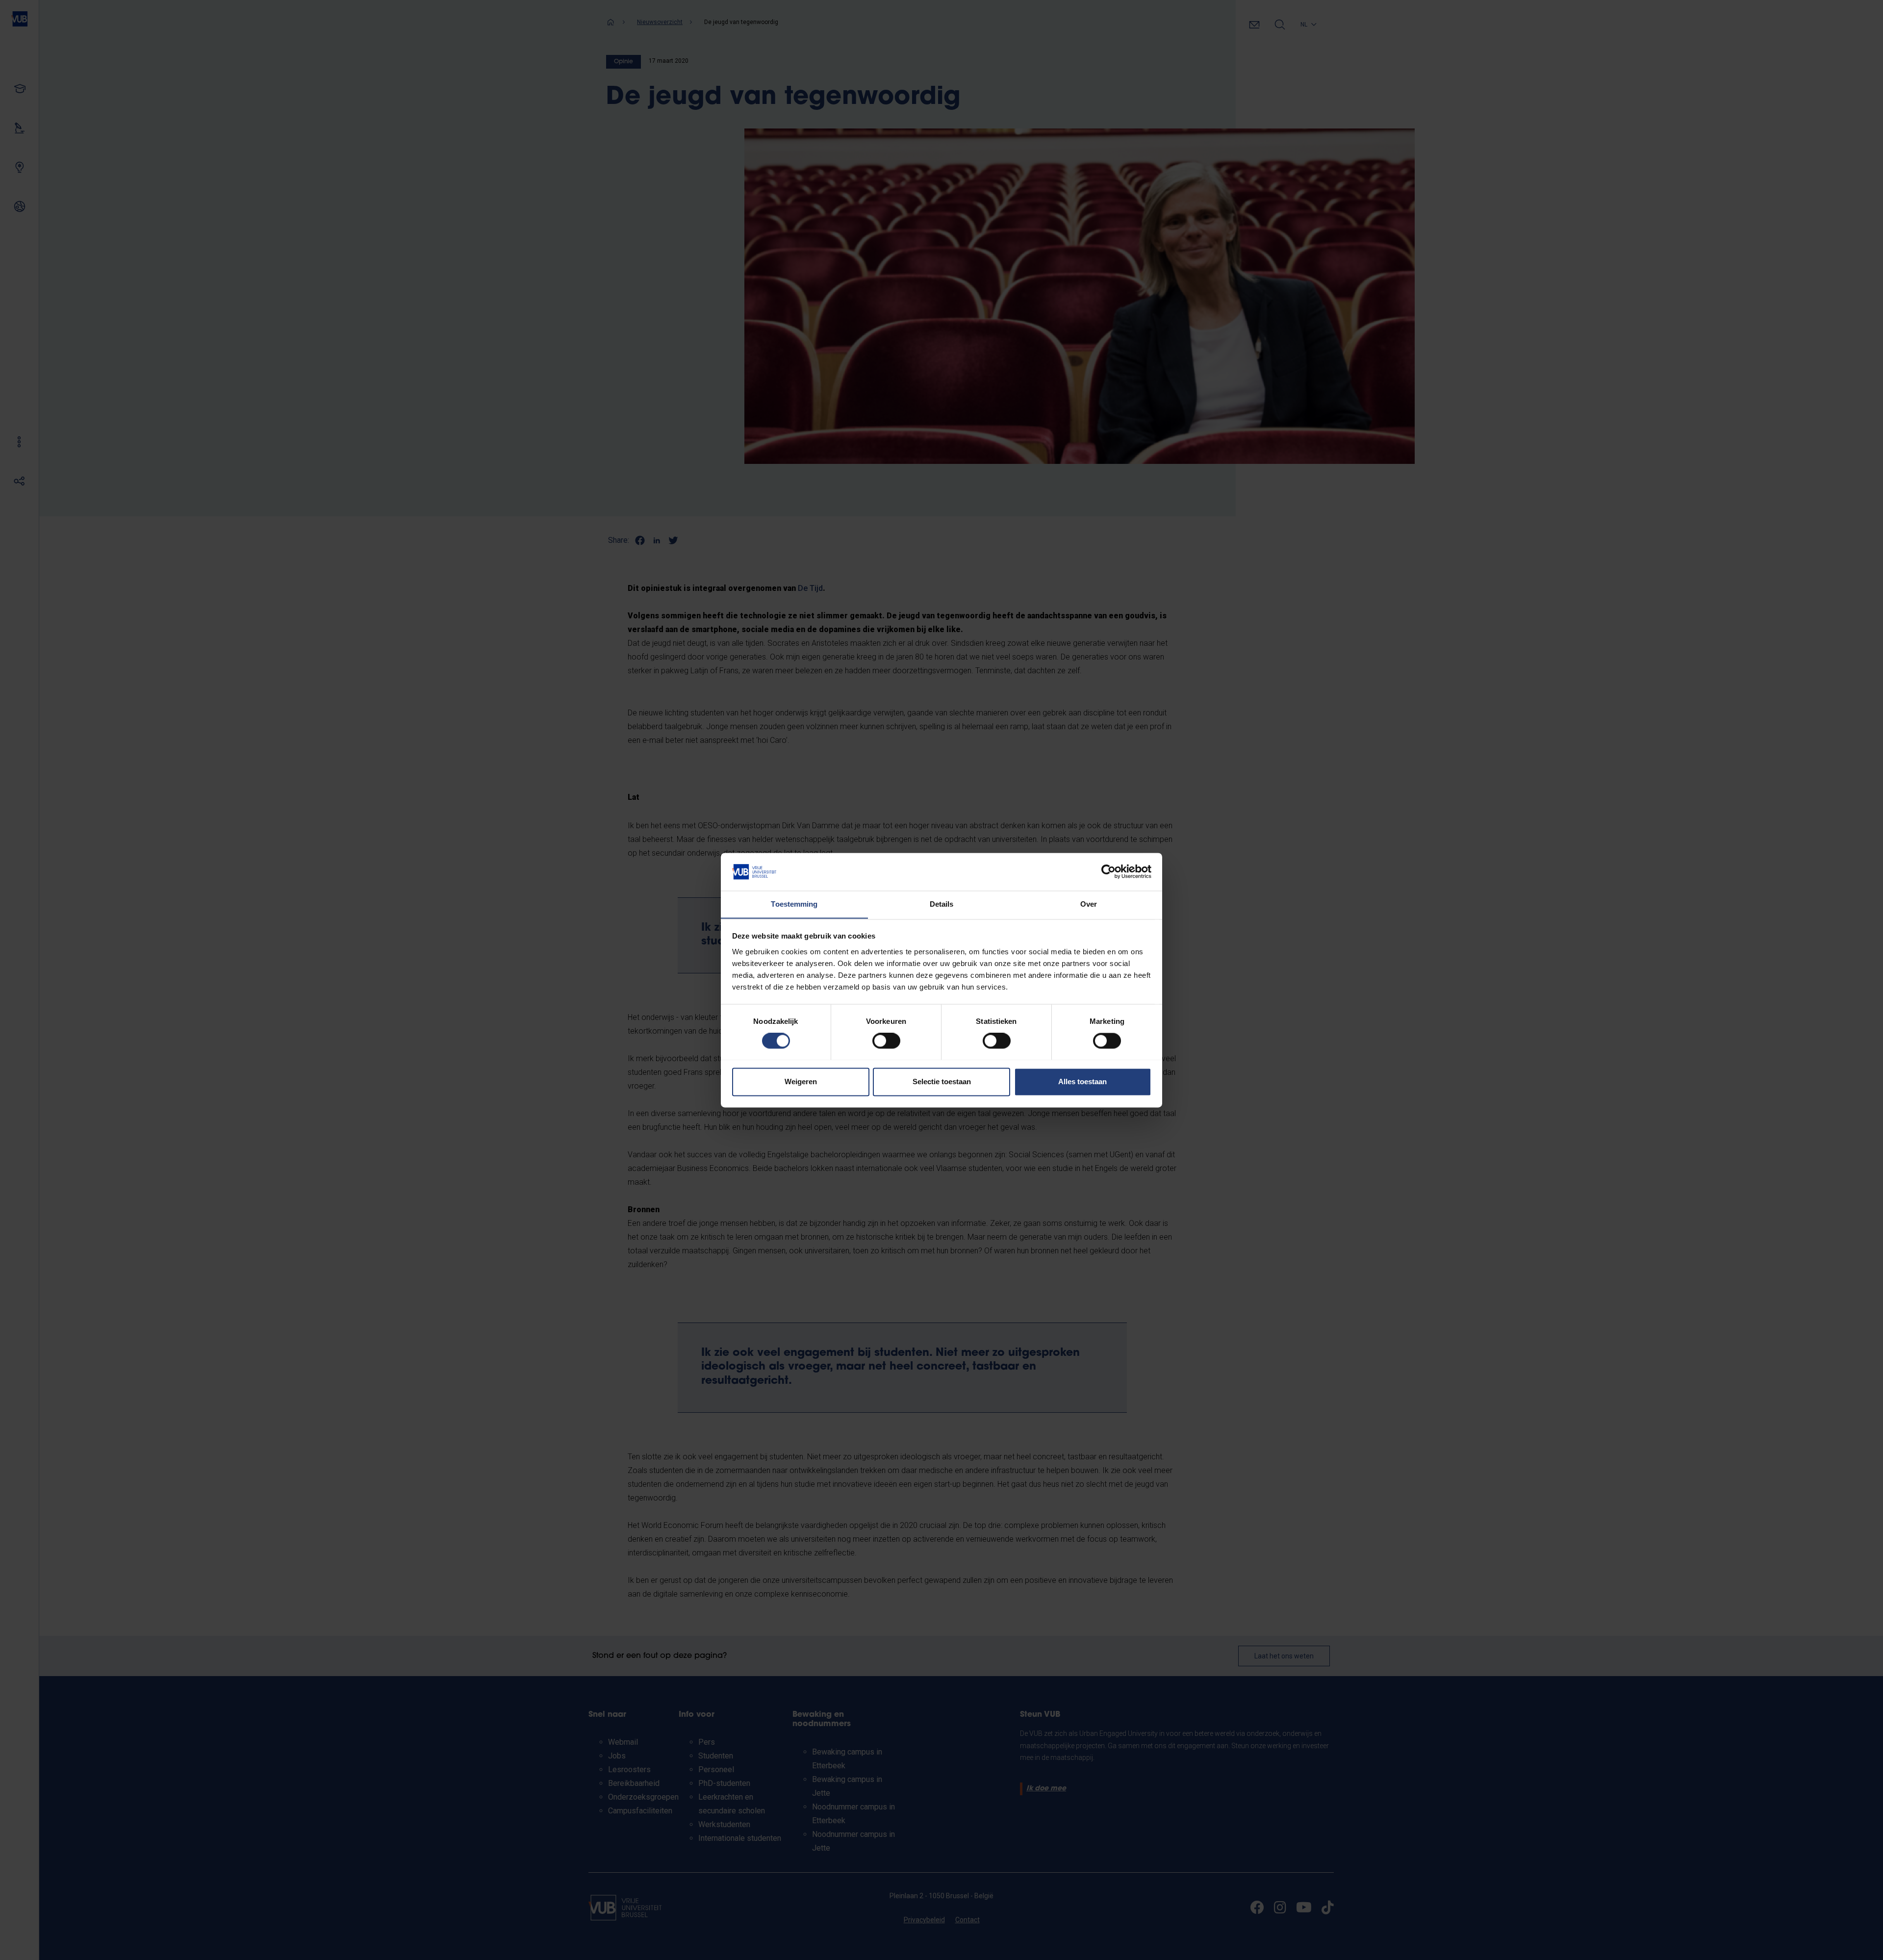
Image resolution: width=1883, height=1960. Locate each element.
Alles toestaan (1082, 1082)
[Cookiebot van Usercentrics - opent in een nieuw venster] (1108, 871)
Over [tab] (1089, 904)
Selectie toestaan (942, 1082)
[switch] (886, 1041)
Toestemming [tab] (794, 904)
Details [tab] (942, 904)
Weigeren (801, 1082)
